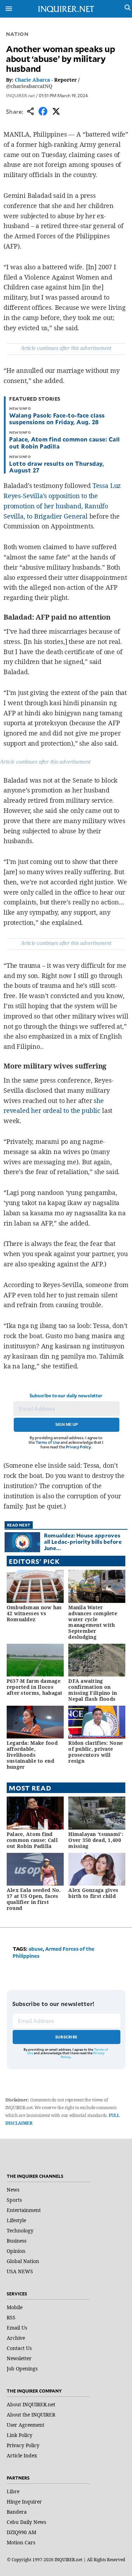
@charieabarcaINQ (29, 86)
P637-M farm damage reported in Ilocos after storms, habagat (35, 1687)
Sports (14, 2200)
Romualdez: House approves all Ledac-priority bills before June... (83, 1541)
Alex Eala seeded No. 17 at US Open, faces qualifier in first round (34, 1899)
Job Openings (22, 2368)
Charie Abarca (32, 80)
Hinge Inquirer (24, 2502)
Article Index (22, 2455)
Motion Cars (21, 2542)
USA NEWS (20, 2271)
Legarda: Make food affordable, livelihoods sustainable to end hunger (32, 1755)
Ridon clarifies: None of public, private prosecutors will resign (96, 1752)
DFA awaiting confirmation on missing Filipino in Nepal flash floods (93, 1690)
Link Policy (20, 2435)
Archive (16, 2338)
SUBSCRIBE (66, 2037)
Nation (17, 34)
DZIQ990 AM (21, 2532)
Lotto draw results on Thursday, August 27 (56, 467)
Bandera (17, 2512)
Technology (20, 2230)
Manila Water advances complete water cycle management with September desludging (93, 1622)
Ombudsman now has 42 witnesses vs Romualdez (34, 1613)
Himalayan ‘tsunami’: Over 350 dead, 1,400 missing (96, 1840)
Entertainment (24, 2210)
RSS (11, 2317)
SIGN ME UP (67, 1424)
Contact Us (19, 2348)
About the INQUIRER (31, 2415)
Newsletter (19, 2358)
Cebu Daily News (26, 2522)
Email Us (17, 2328)
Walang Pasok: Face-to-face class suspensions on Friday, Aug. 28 (57, 418)
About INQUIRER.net (31, 2404)
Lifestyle (16, 2220)
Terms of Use (48, 1442)
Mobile (15, 2307)
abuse (36, 1949)
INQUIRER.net (20, 95)
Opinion (16, 2251)
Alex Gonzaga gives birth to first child (93, 1893)
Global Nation (23, 2261)
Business (17, 2241)
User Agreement (26, 2425)
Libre (13, 2491)
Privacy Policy (78, 1447)
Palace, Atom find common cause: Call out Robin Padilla (64, 442)
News (13, 2190)
